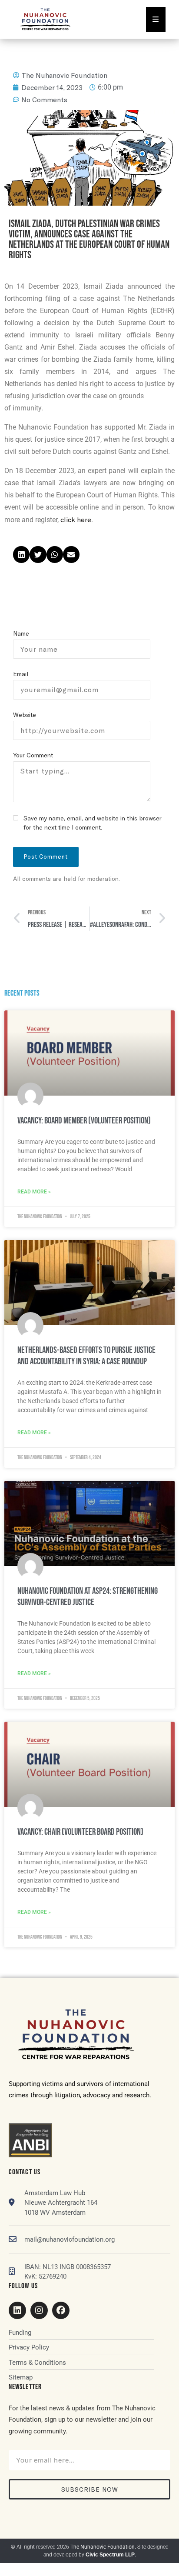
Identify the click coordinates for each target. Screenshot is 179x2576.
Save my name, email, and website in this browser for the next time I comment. (93, 823)
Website (25, 715)
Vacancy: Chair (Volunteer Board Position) (80, 1832)
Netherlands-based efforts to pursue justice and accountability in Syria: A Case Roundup (86, 1356)
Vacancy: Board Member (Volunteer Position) (84, 1121)
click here (76, 519)
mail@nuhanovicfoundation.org (70, 2239)
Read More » (34, 1192)
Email (21, 674)
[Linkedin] (17, 2310)
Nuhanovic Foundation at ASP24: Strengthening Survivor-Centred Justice (88, 1597)
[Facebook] (61, 2310)
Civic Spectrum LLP (110, 2555)
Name (21, 633)
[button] (21, 554)
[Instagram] (39, 2310)
